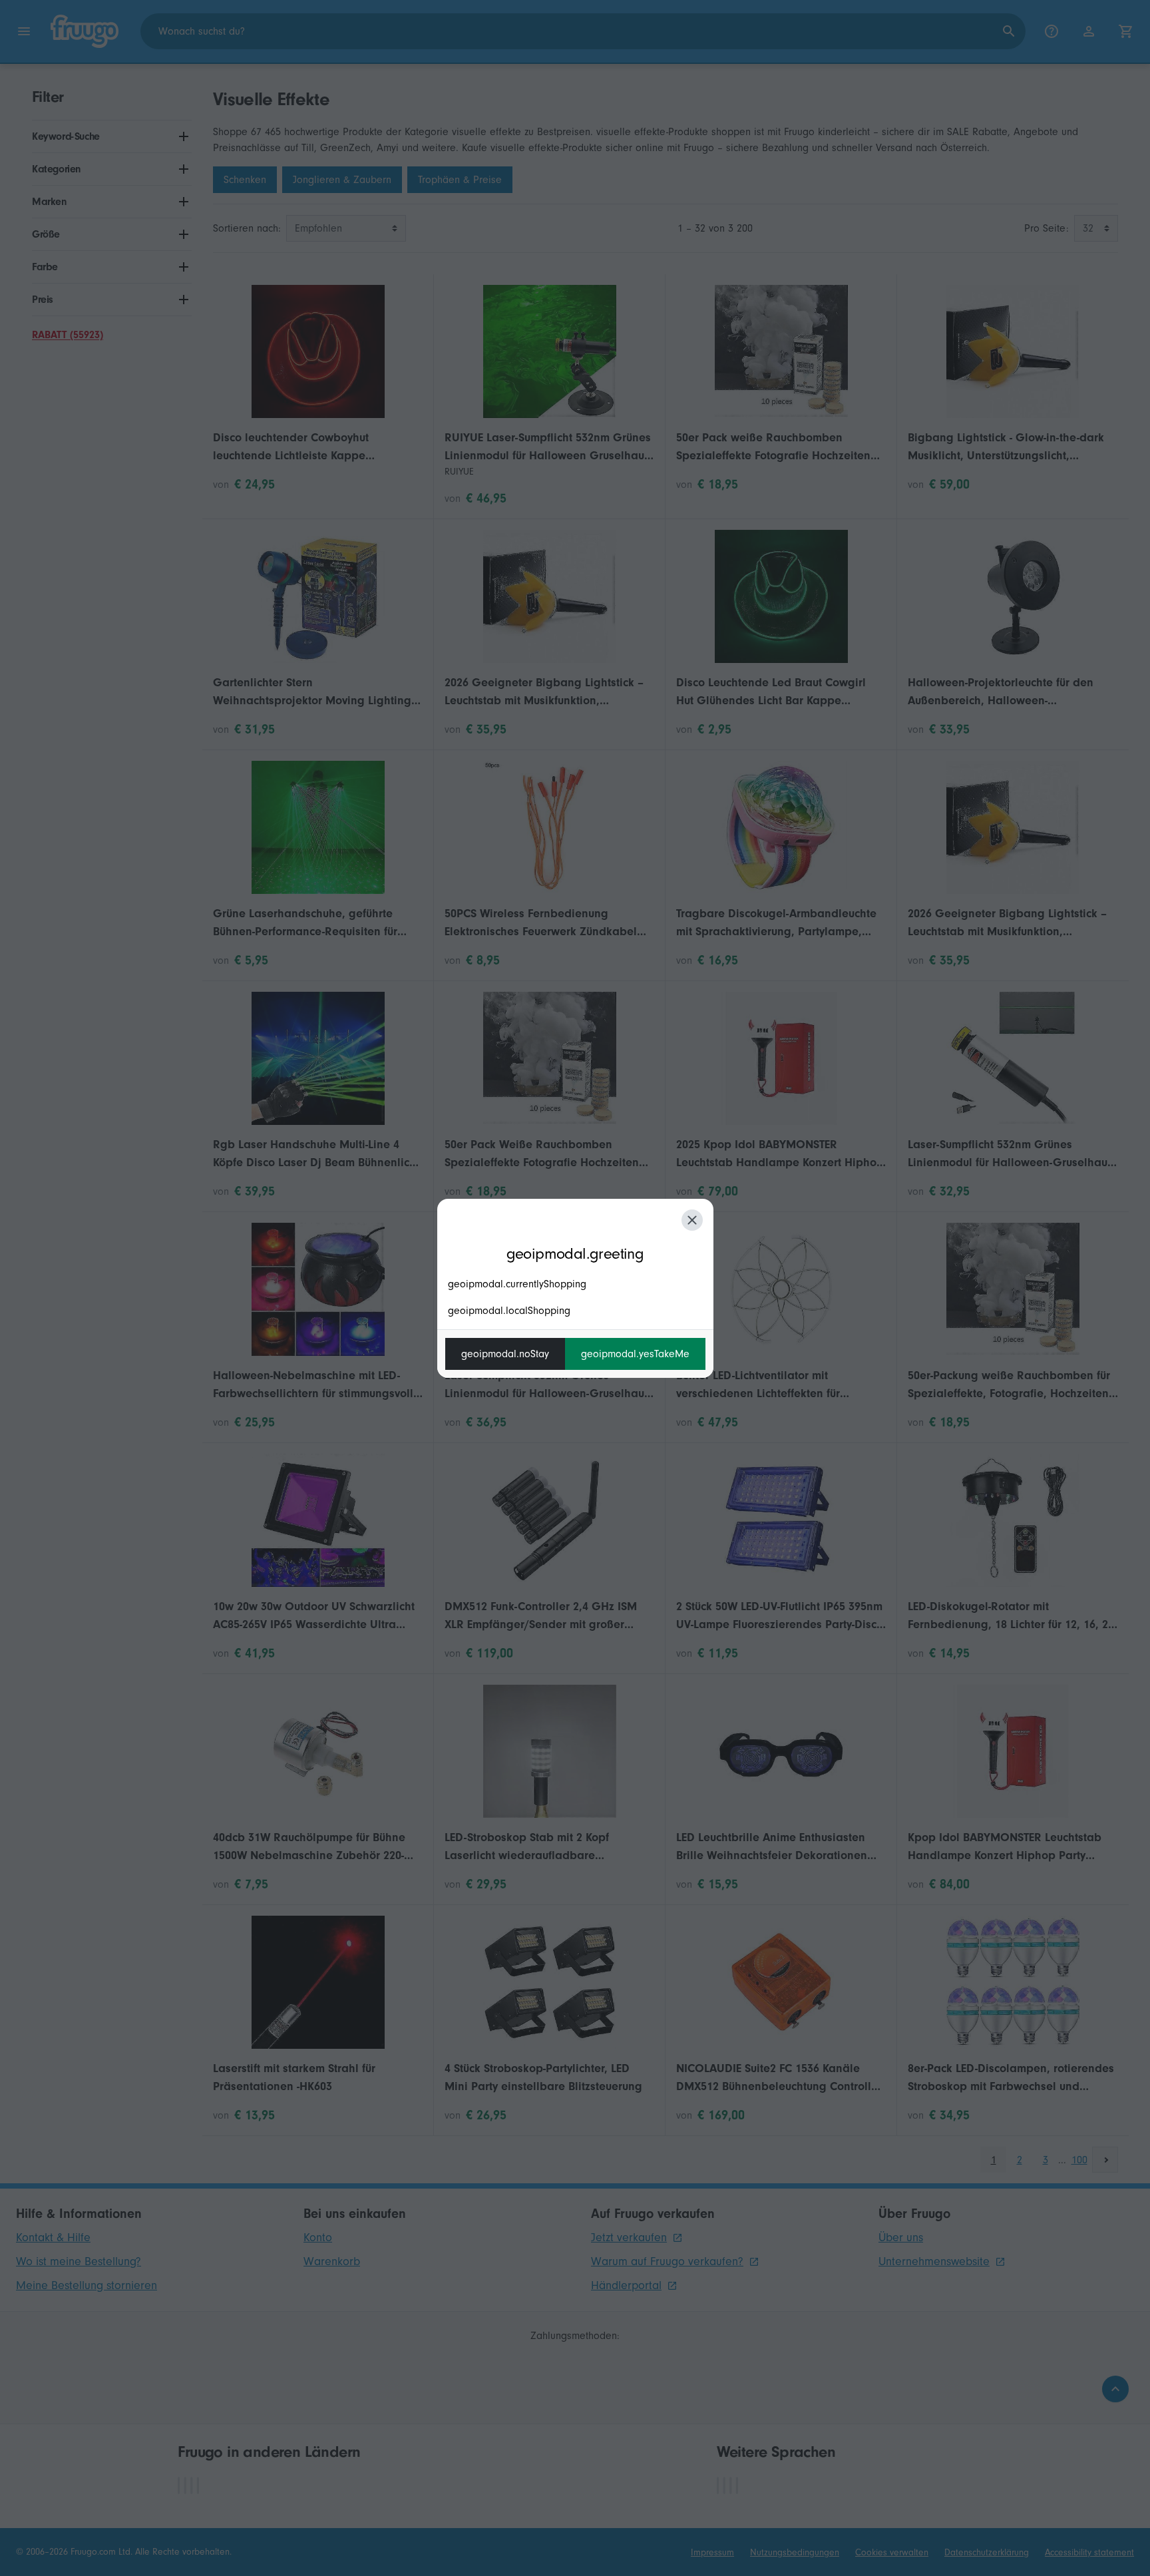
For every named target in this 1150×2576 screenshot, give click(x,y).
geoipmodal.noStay (505, 1354)
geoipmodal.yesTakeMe (635, 1354)
